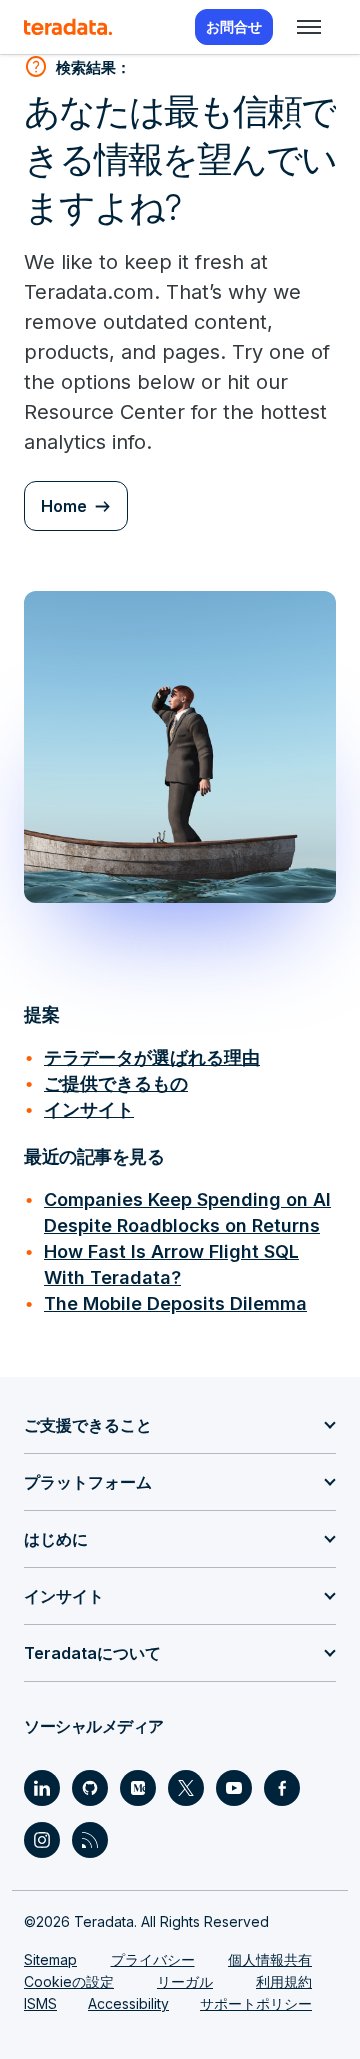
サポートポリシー (256, 2003)
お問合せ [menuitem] (234, 26)
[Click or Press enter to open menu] (309, 27)
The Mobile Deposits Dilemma (175, 1303)
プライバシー (153, 1959)
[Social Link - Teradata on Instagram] (42, 1840)
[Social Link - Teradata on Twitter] (186, 1788)
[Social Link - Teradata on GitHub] (90, 1788)
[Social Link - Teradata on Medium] (138, 1788)
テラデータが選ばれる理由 (152, 1057)
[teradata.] (68, 27)
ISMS (40, 2003)
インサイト (89, 1109)
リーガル (185, 1981)
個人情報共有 (270, 1959)
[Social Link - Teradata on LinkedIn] (42, 1788)
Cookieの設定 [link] (69, 1981)
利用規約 (284, 1981)
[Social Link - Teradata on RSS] (90, 1840)
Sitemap (50, 1959)
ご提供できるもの (116, 1083)
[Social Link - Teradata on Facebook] (282, 1788)
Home (64, 506)
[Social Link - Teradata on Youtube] (234, 1788)
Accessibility (128, 2003)
